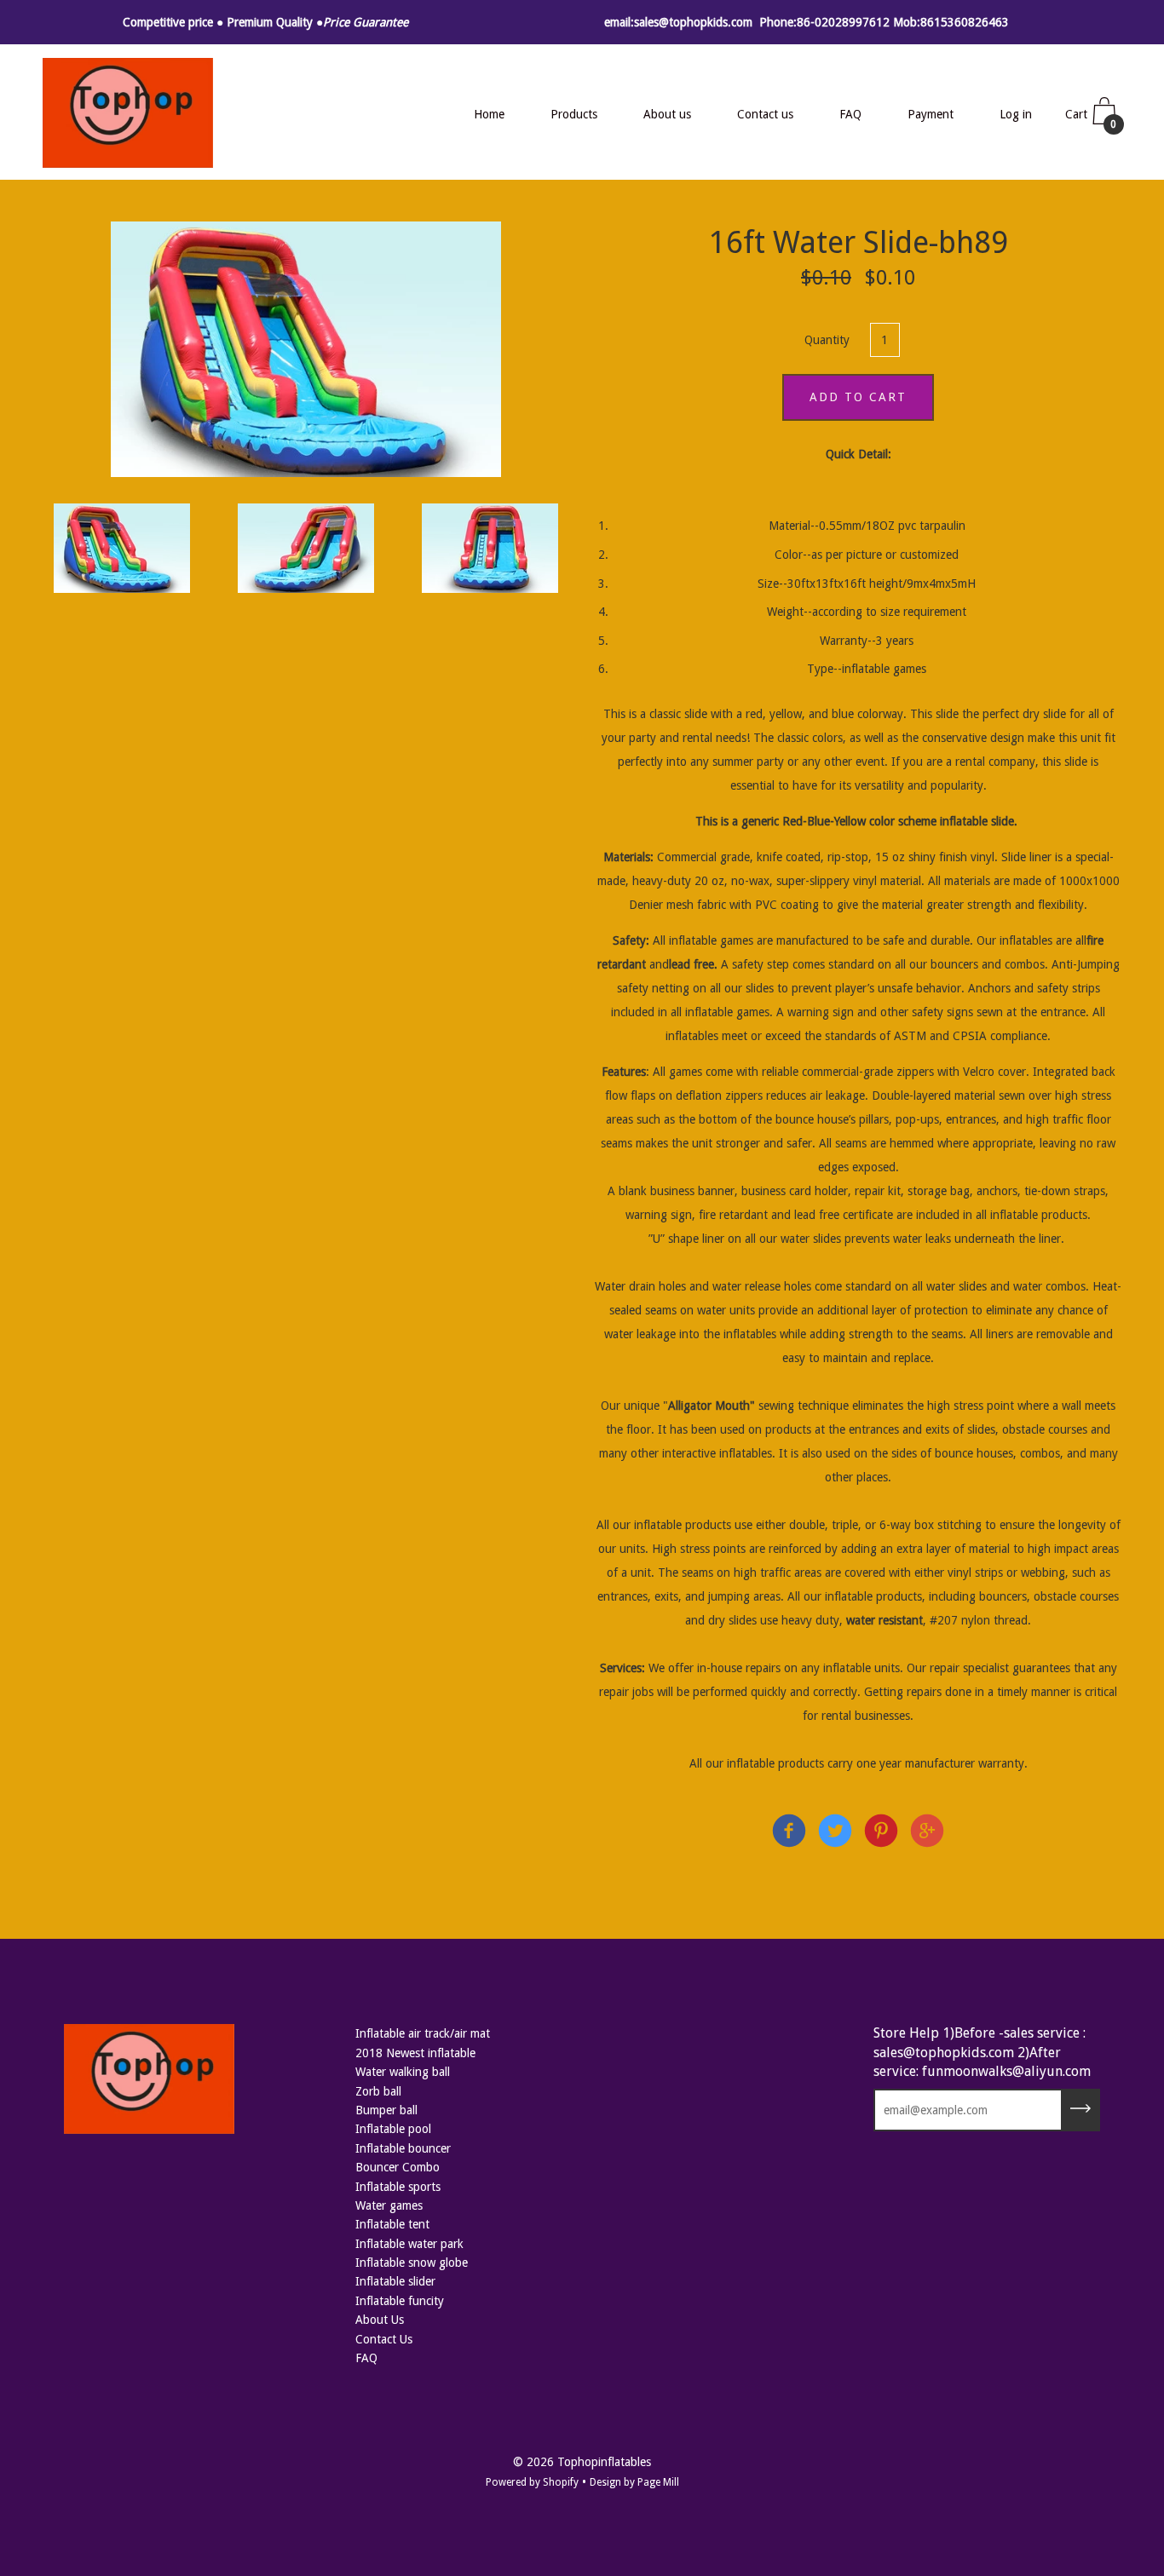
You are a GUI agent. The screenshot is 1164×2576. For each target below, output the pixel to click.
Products (574, 114)
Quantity (827, 340)
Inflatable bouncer (403, 2148)
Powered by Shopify (532, 2482)
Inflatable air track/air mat (423, 2033)
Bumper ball (386, 2110)
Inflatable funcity (400, 2301)
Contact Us (384, 2339)
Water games (389, 2205)
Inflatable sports (398, 2187)
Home (489, 114)
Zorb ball (378, 2091)
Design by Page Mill (634, 2482)
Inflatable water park (409, 2244)
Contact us (765, 114)
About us (667, 114)
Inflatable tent (392, 2224)
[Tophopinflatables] (789, 1834)
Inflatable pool (393, 2129)
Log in (1016, 114)
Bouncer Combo (398, 2167)
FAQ (850, 114)
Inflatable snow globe (412, 2263)
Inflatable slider (395, 2281)
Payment (931, 114)
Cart (1091, 119)
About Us (380, 2320)
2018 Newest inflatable (415, 2053)
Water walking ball (403, 2072)
